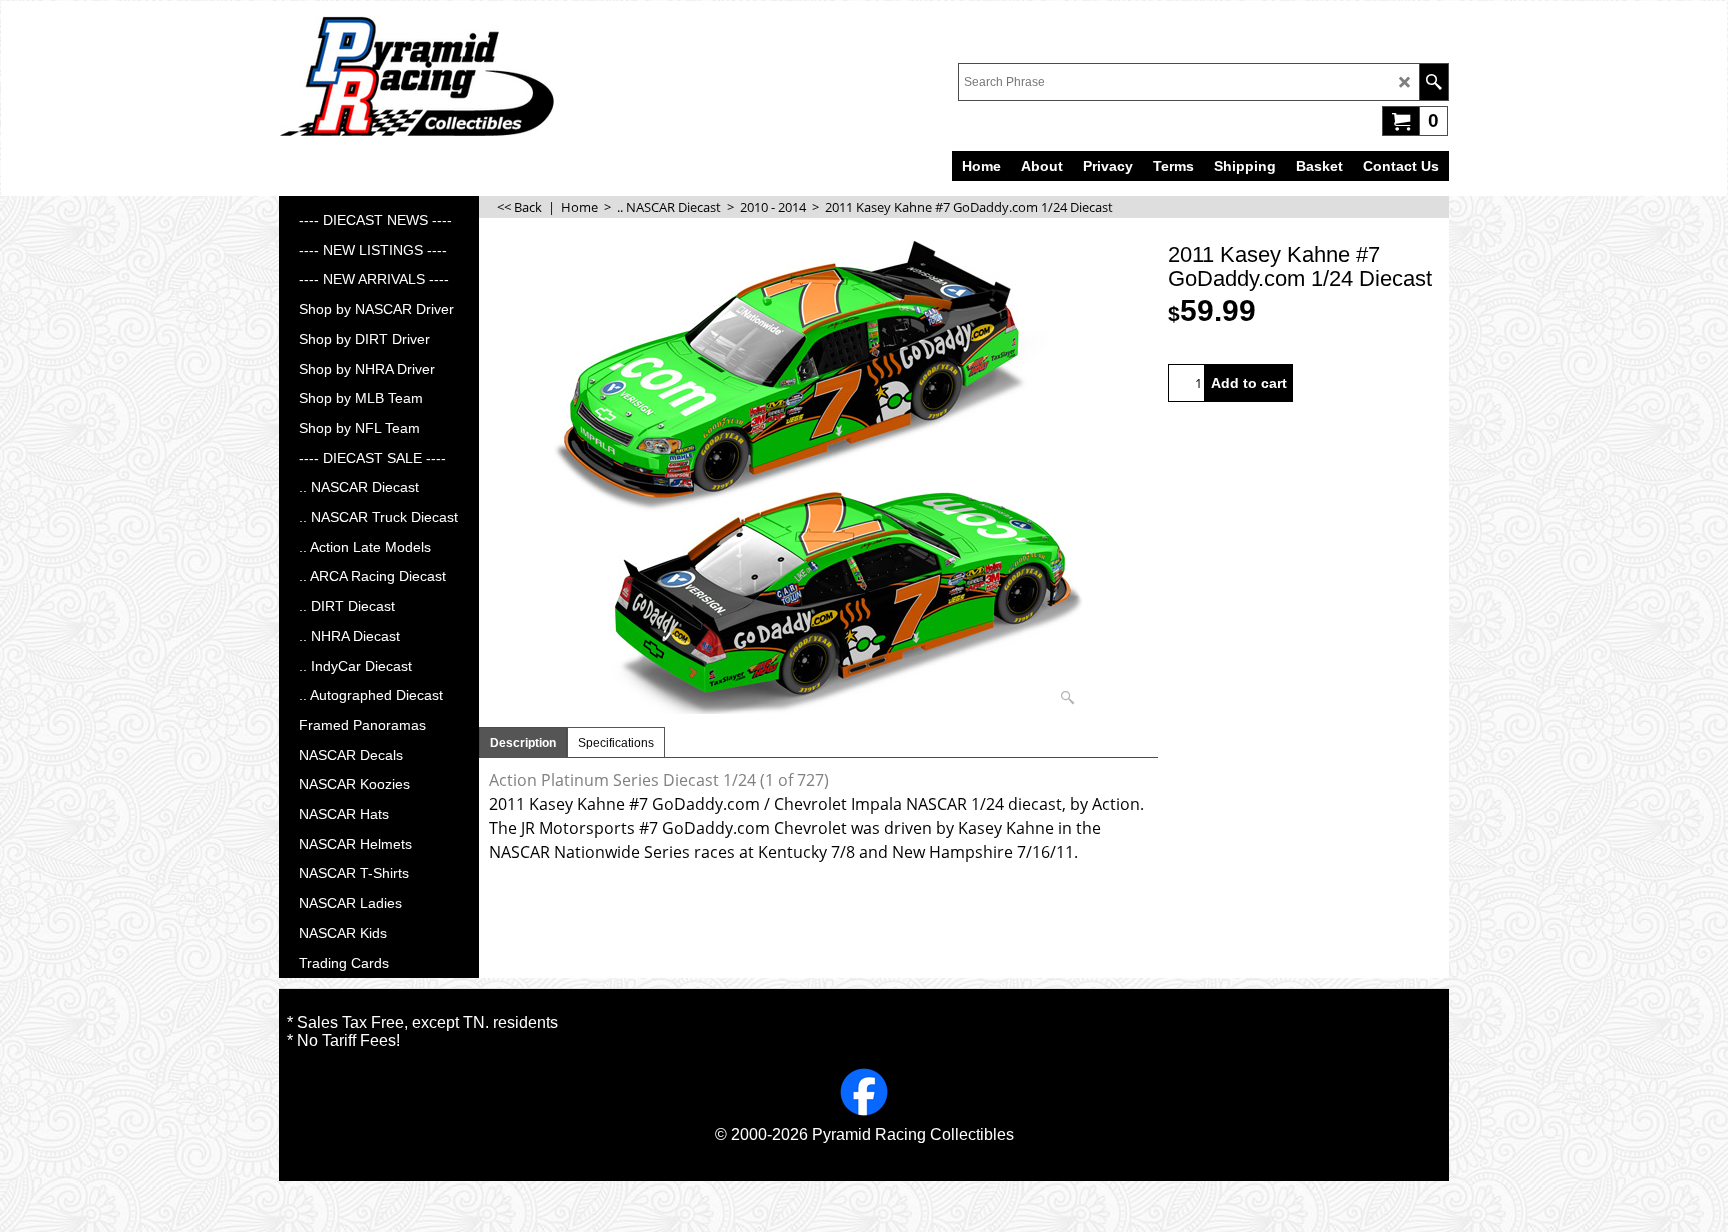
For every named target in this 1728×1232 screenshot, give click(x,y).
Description (523, 743)
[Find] (1433, 82)
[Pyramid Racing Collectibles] (416, 76)
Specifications (616, 743)
